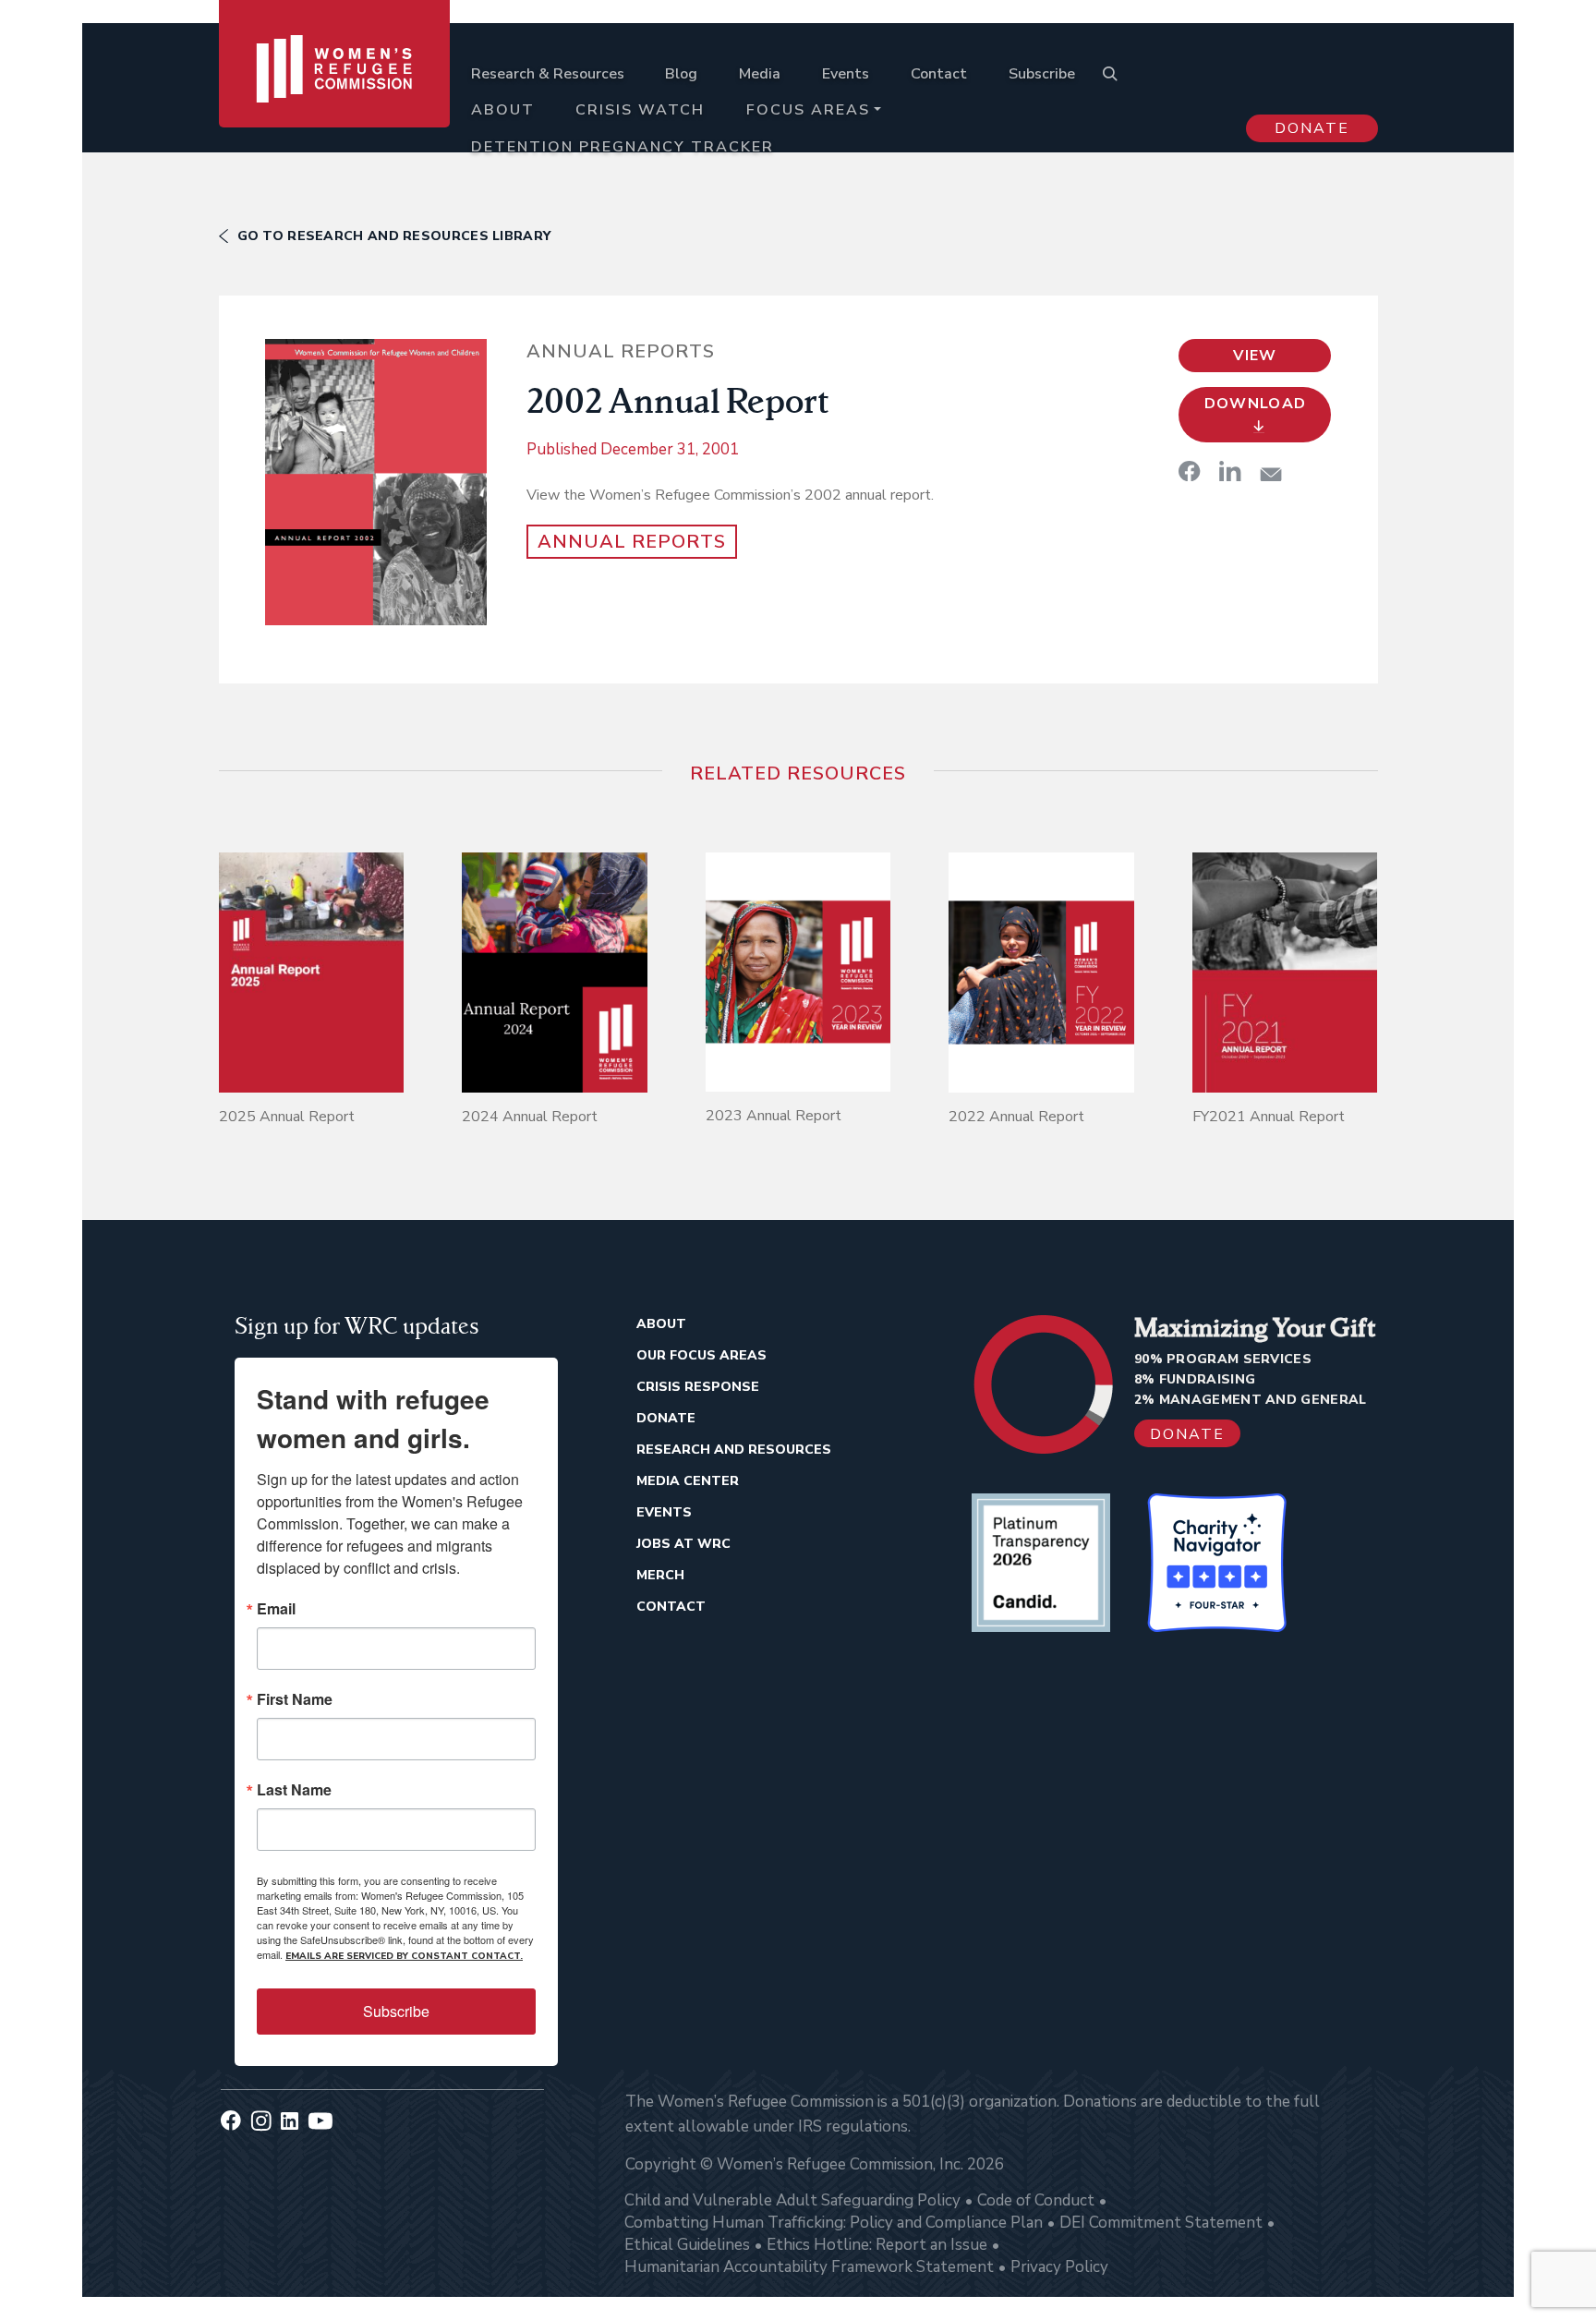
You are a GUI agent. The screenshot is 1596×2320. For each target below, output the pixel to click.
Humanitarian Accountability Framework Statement (809, 2267)
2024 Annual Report (530, 1117)
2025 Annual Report (287, 1117)
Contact (939, 74)
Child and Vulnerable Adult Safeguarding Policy (792, 2200)
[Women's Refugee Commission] (335, 94)
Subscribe (1042, 74)
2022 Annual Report (1016, 1117)
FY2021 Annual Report (1269, 1117)
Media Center (688, 1481)
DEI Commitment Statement (1161, 2223)
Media (760, 74)
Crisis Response (698, 1387)
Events (846, 74)
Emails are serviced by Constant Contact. (404, 1956)
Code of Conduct (1036, 2200)
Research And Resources (734, 1450)
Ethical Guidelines (687, 2245)
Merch (660, 1575)
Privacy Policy (1059, 2267)
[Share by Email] (1271, 474)
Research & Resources (548, 74)
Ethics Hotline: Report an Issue (877, 2245)
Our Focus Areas (701, 1355)
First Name (295, 1699)
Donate (1312, 128)
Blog (681, 74)
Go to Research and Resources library (394, 236)
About (503, 110)
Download (1256, 404)
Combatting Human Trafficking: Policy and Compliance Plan (834, 2223)
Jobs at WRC (683, 1544)
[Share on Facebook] (1190, 471)
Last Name (294, 1790)
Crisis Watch (640, 110)
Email (276, 1609)
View (1255, 356)
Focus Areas (808, 110)
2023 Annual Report (774, 1116)
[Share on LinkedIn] (1230, 471)
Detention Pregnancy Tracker (623, 147)
